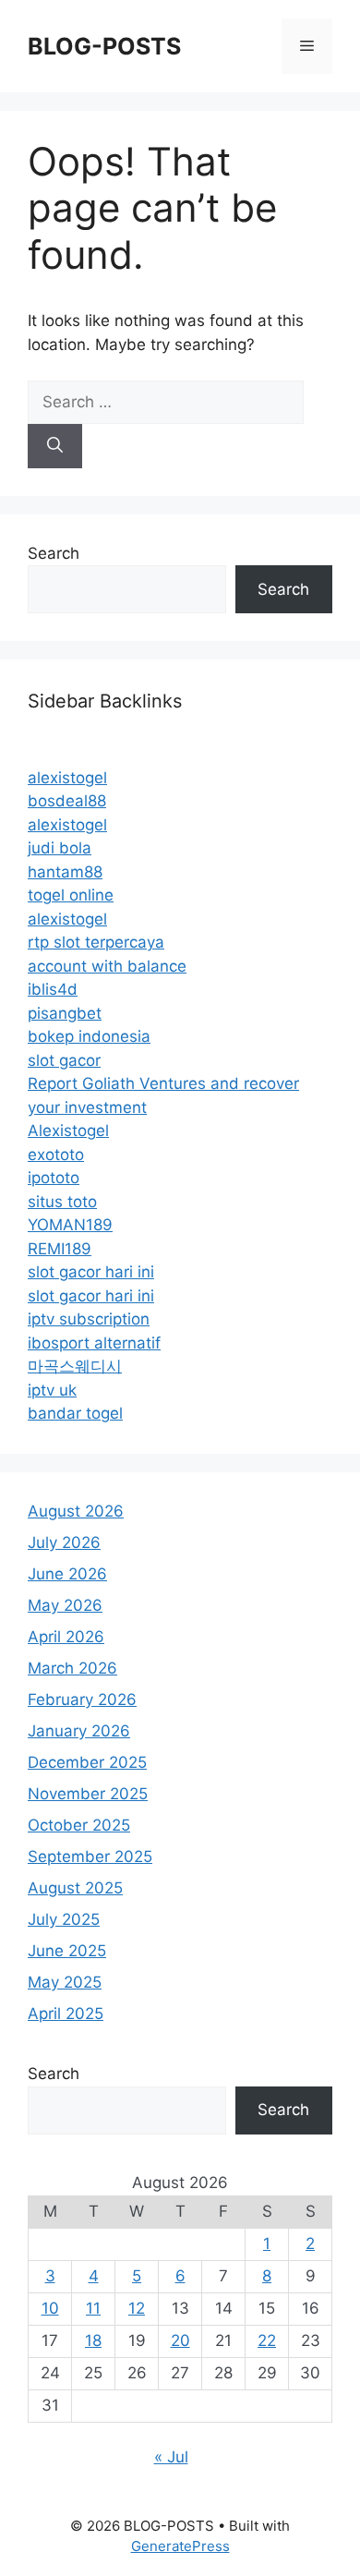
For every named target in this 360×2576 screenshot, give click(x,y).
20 (180, 2340)
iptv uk (52, 1390)
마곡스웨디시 (75, 1366)
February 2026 (82, 1699)
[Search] (55, 446)
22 (267, 2340)
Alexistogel (68, 1131)
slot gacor (64, 1060)
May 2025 (65, 1982)
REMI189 (60, 1249)
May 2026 (65, 1605)
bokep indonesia (89, 1036)
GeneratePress (180, 2546)
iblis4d (53, 989)
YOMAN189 (70, 1225)
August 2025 (75, 1888)
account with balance (107, 966)
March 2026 (72, 1668)
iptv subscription (89, 1319)
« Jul (171, 2457)
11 (93, 2308)
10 (50, 2308)
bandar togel (75, 1413)
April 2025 (66, 2014)
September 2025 (90, 1856)
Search (54, 553)
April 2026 (66, 1637)
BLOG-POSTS (104, 46)
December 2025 (87, 1762)
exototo (56, 1155)
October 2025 (79, 1825)
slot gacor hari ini (91, 1272)
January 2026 (79, 1731)
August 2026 (76, 1511)
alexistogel (67, 778)
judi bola (60, 848)
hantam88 (65, 872)
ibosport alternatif (94, 1343)
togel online (71, 895)
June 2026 (67, 1574)
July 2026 (64, 1542)
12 (137, 2308)
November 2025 (88, 1794)
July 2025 (64, 1919)
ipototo (54, 1178)
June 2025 (67, 1951)
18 (93, 2340)
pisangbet (65, 1013)
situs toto (62, 1202)
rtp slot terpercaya (96, 942)
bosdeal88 (67, 801)
